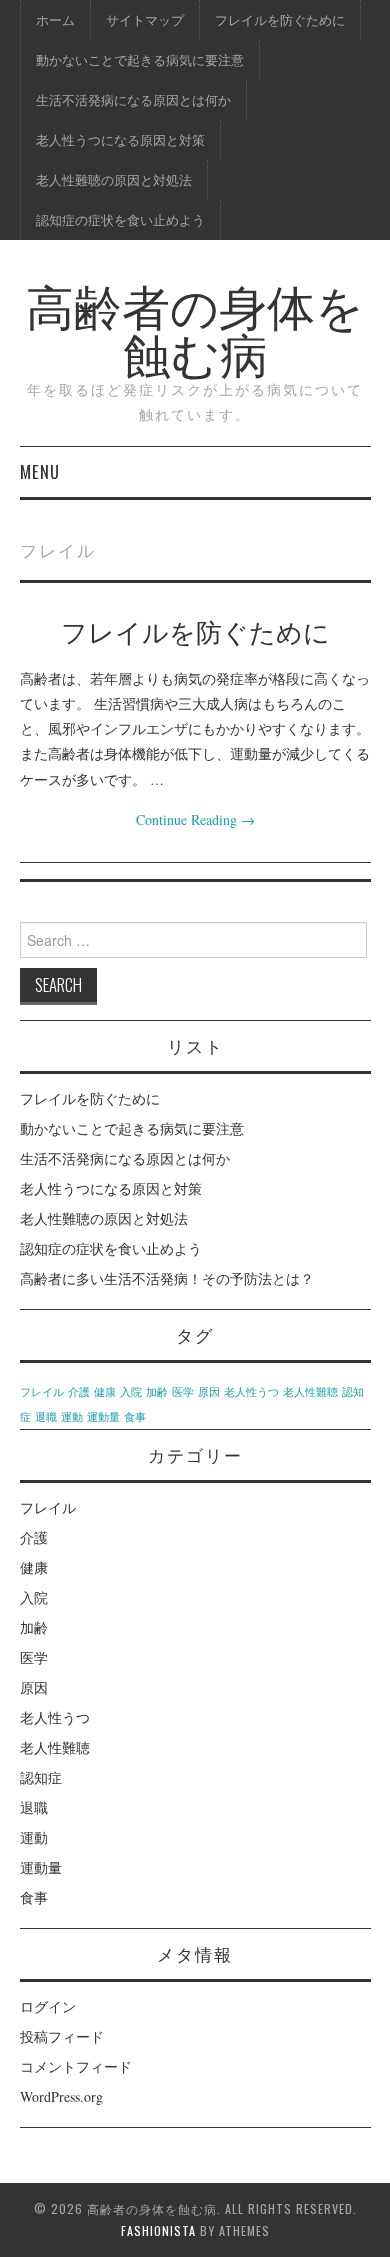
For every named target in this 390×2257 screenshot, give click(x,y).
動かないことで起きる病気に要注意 (140, 59)
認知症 (41, 1777)
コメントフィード (76, 2066)
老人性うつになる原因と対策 (120, 139)
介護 (79, 1392)
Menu (40, 471)
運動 (72, 1417)
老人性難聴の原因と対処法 (114, 179)
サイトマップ (145, 19)
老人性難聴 (310, 1392)
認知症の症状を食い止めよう (120, 219)
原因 (209, 1392)
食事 (135, 1417)
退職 (46, 1417)
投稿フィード (62, 2036)
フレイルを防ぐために (280, 19)
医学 (183, 1392)
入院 (131, 1392)
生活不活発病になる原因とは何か (133, 99)
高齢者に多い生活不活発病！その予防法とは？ (167, 1278)
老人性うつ (251, 1392)
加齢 (157, 1392)
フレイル (42, 1392)
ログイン (48, 2006)
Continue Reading (195, 819)
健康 (105, 1392)
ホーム (55, 19)
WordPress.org (61, 2096)
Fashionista (158, 2230)
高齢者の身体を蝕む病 (195, 327)
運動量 (103, 1417)
